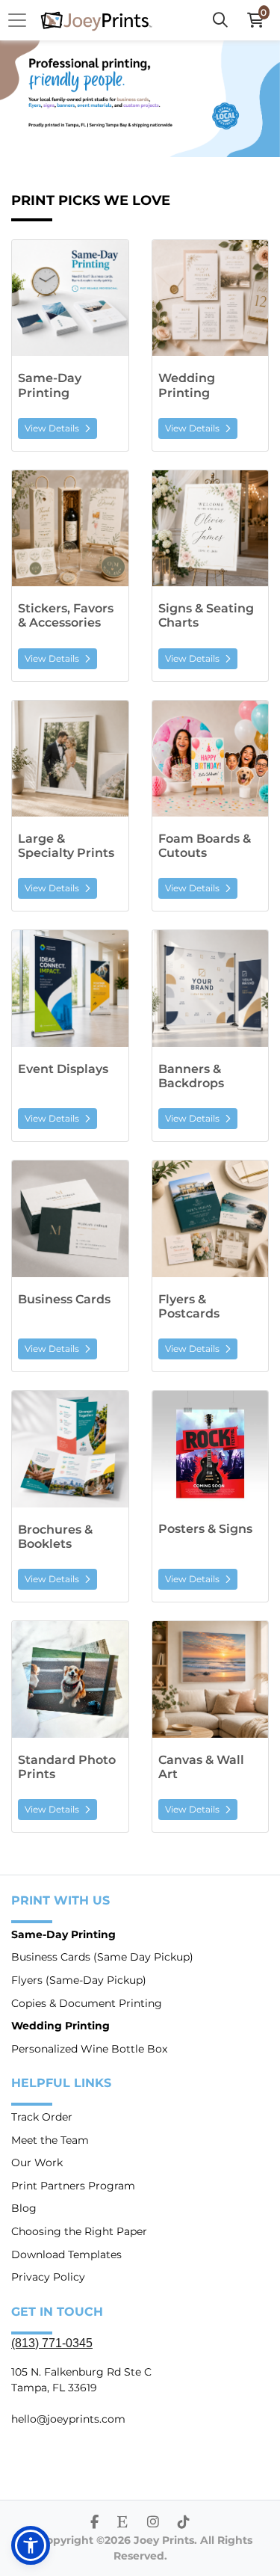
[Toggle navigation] (22, 20)
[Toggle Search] (220, 20)
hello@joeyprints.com (68, 2419)
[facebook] (94, 2522)
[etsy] (122, 2522)
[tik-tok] (184, 2522)
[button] (31, 2545)
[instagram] (153, 2522)
